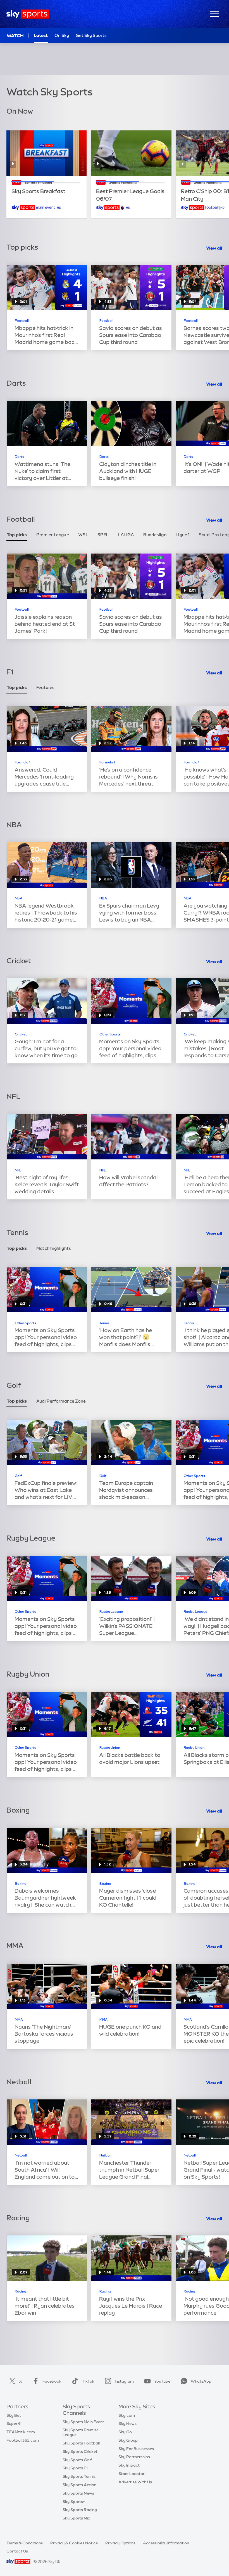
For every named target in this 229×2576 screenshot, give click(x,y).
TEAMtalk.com (21, 2432)
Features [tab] (46, 687)
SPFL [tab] (103, 535)
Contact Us (17, 2551)
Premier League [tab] (53, 535)
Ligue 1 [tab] (183, 535)
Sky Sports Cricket (80, 2451)
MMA (19, 2020)
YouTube (162, 2381)
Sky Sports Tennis (79, 2476)
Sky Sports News (78, 2493)
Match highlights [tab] (54, 1248)
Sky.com (127, 2415)
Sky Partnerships (134, 2457)
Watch (15, 36)
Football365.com (23, 2440)
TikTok (88, 2381)
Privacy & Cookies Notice (74, 2543)
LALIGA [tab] (126, 535)
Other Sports (110, 1034)
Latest (41, 35)
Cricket (21, 1034)
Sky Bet (14, 2415)
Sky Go (125, 2432)
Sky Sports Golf (77, 2460)
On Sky (62, 35)
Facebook (52, 2381)
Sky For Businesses (136, 2449)
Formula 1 (22, 762)
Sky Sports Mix (76, 2518)
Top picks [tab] (17, 535)
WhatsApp (201, 2381)
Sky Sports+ (74, 2502)
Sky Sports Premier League (80, 2432)
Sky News (127, 2423)
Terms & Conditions (25, 2543)
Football (22, 321)
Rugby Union (110, 1748)
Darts (19, 457)
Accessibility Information (166, 2543)
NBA (19, 898)
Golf (18, 1476)
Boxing (21, 1884)
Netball (21, 2155)
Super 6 (14, 2423)
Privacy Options (120, 2543)
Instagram (124, 2381)
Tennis (104, 1323)
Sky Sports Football (81, 2443)
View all (214, 248)
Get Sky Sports (91, 35)
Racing (21, 2291)
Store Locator (131, 2474)
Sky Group (128, 2440)
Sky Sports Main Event (83, 2422)
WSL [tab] (83, 535)
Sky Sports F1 (75, 2468)
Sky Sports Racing (80, 2510)
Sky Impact (129, 2465)
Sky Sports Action (79, 2485)
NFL (18, 1170)
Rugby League (111, 1612)
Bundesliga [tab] (155, 535)
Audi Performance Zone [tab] (61, 1401)
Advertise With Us (135, 2482)
